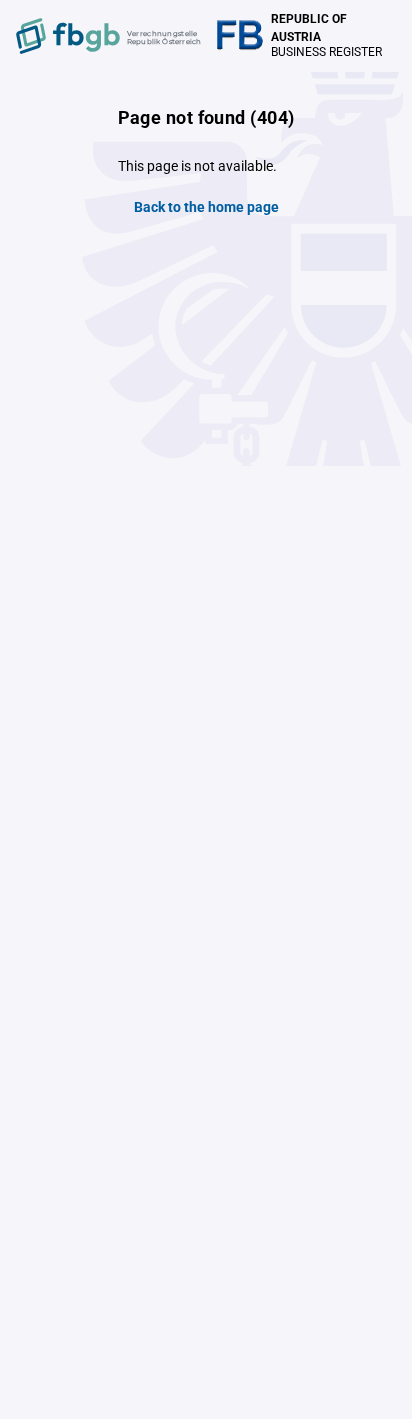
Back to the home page (206, 207)
